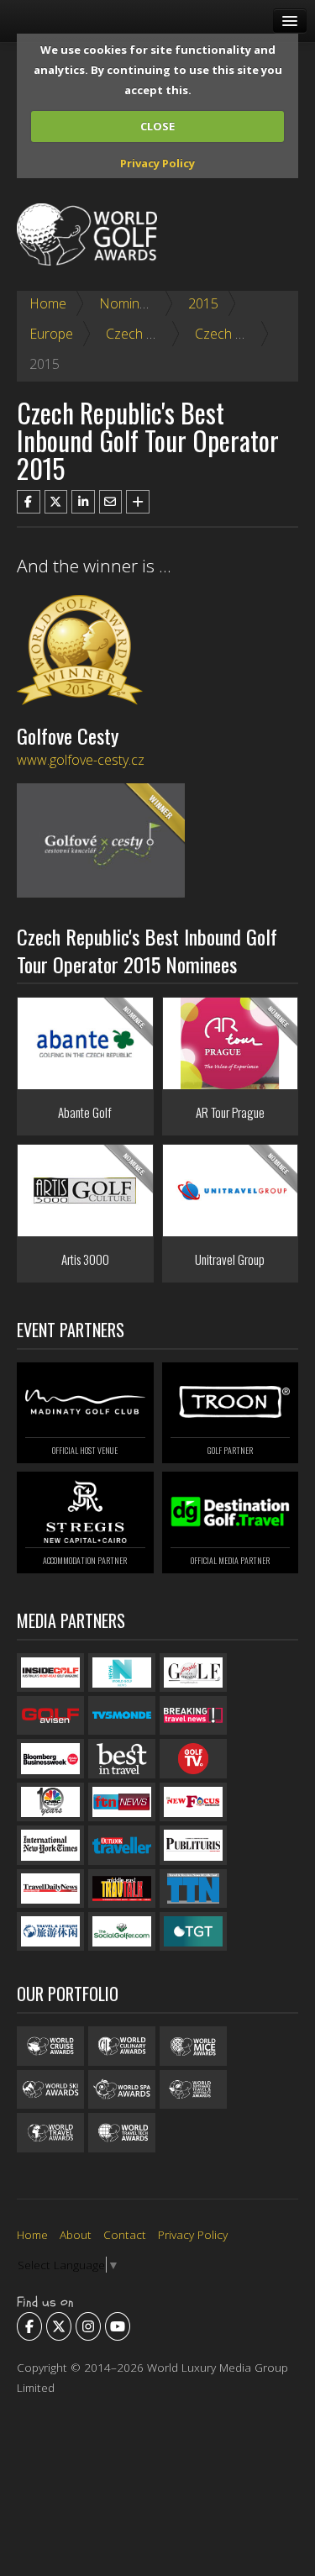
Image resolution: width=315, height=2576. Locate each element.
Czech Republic (151, 334)
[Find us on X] (59, 2326)
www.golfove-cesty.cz (81, 760)
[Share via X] (56, 502)
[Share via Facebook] (29, 502)
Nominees (130, 303)
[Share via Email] (111, 502)
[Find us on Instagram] (88, 2326)
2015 (203, 303)
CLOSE (157, 126)
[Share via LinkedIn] (83, 502)
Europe (51, 334)
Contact (125, 2234)
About (76, 2234)
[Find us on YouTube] (118, 2326)
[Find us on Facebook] (29, 2326)
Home (48, 303)
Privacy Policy (157, 163)
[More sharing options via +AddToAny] (138, 502)
